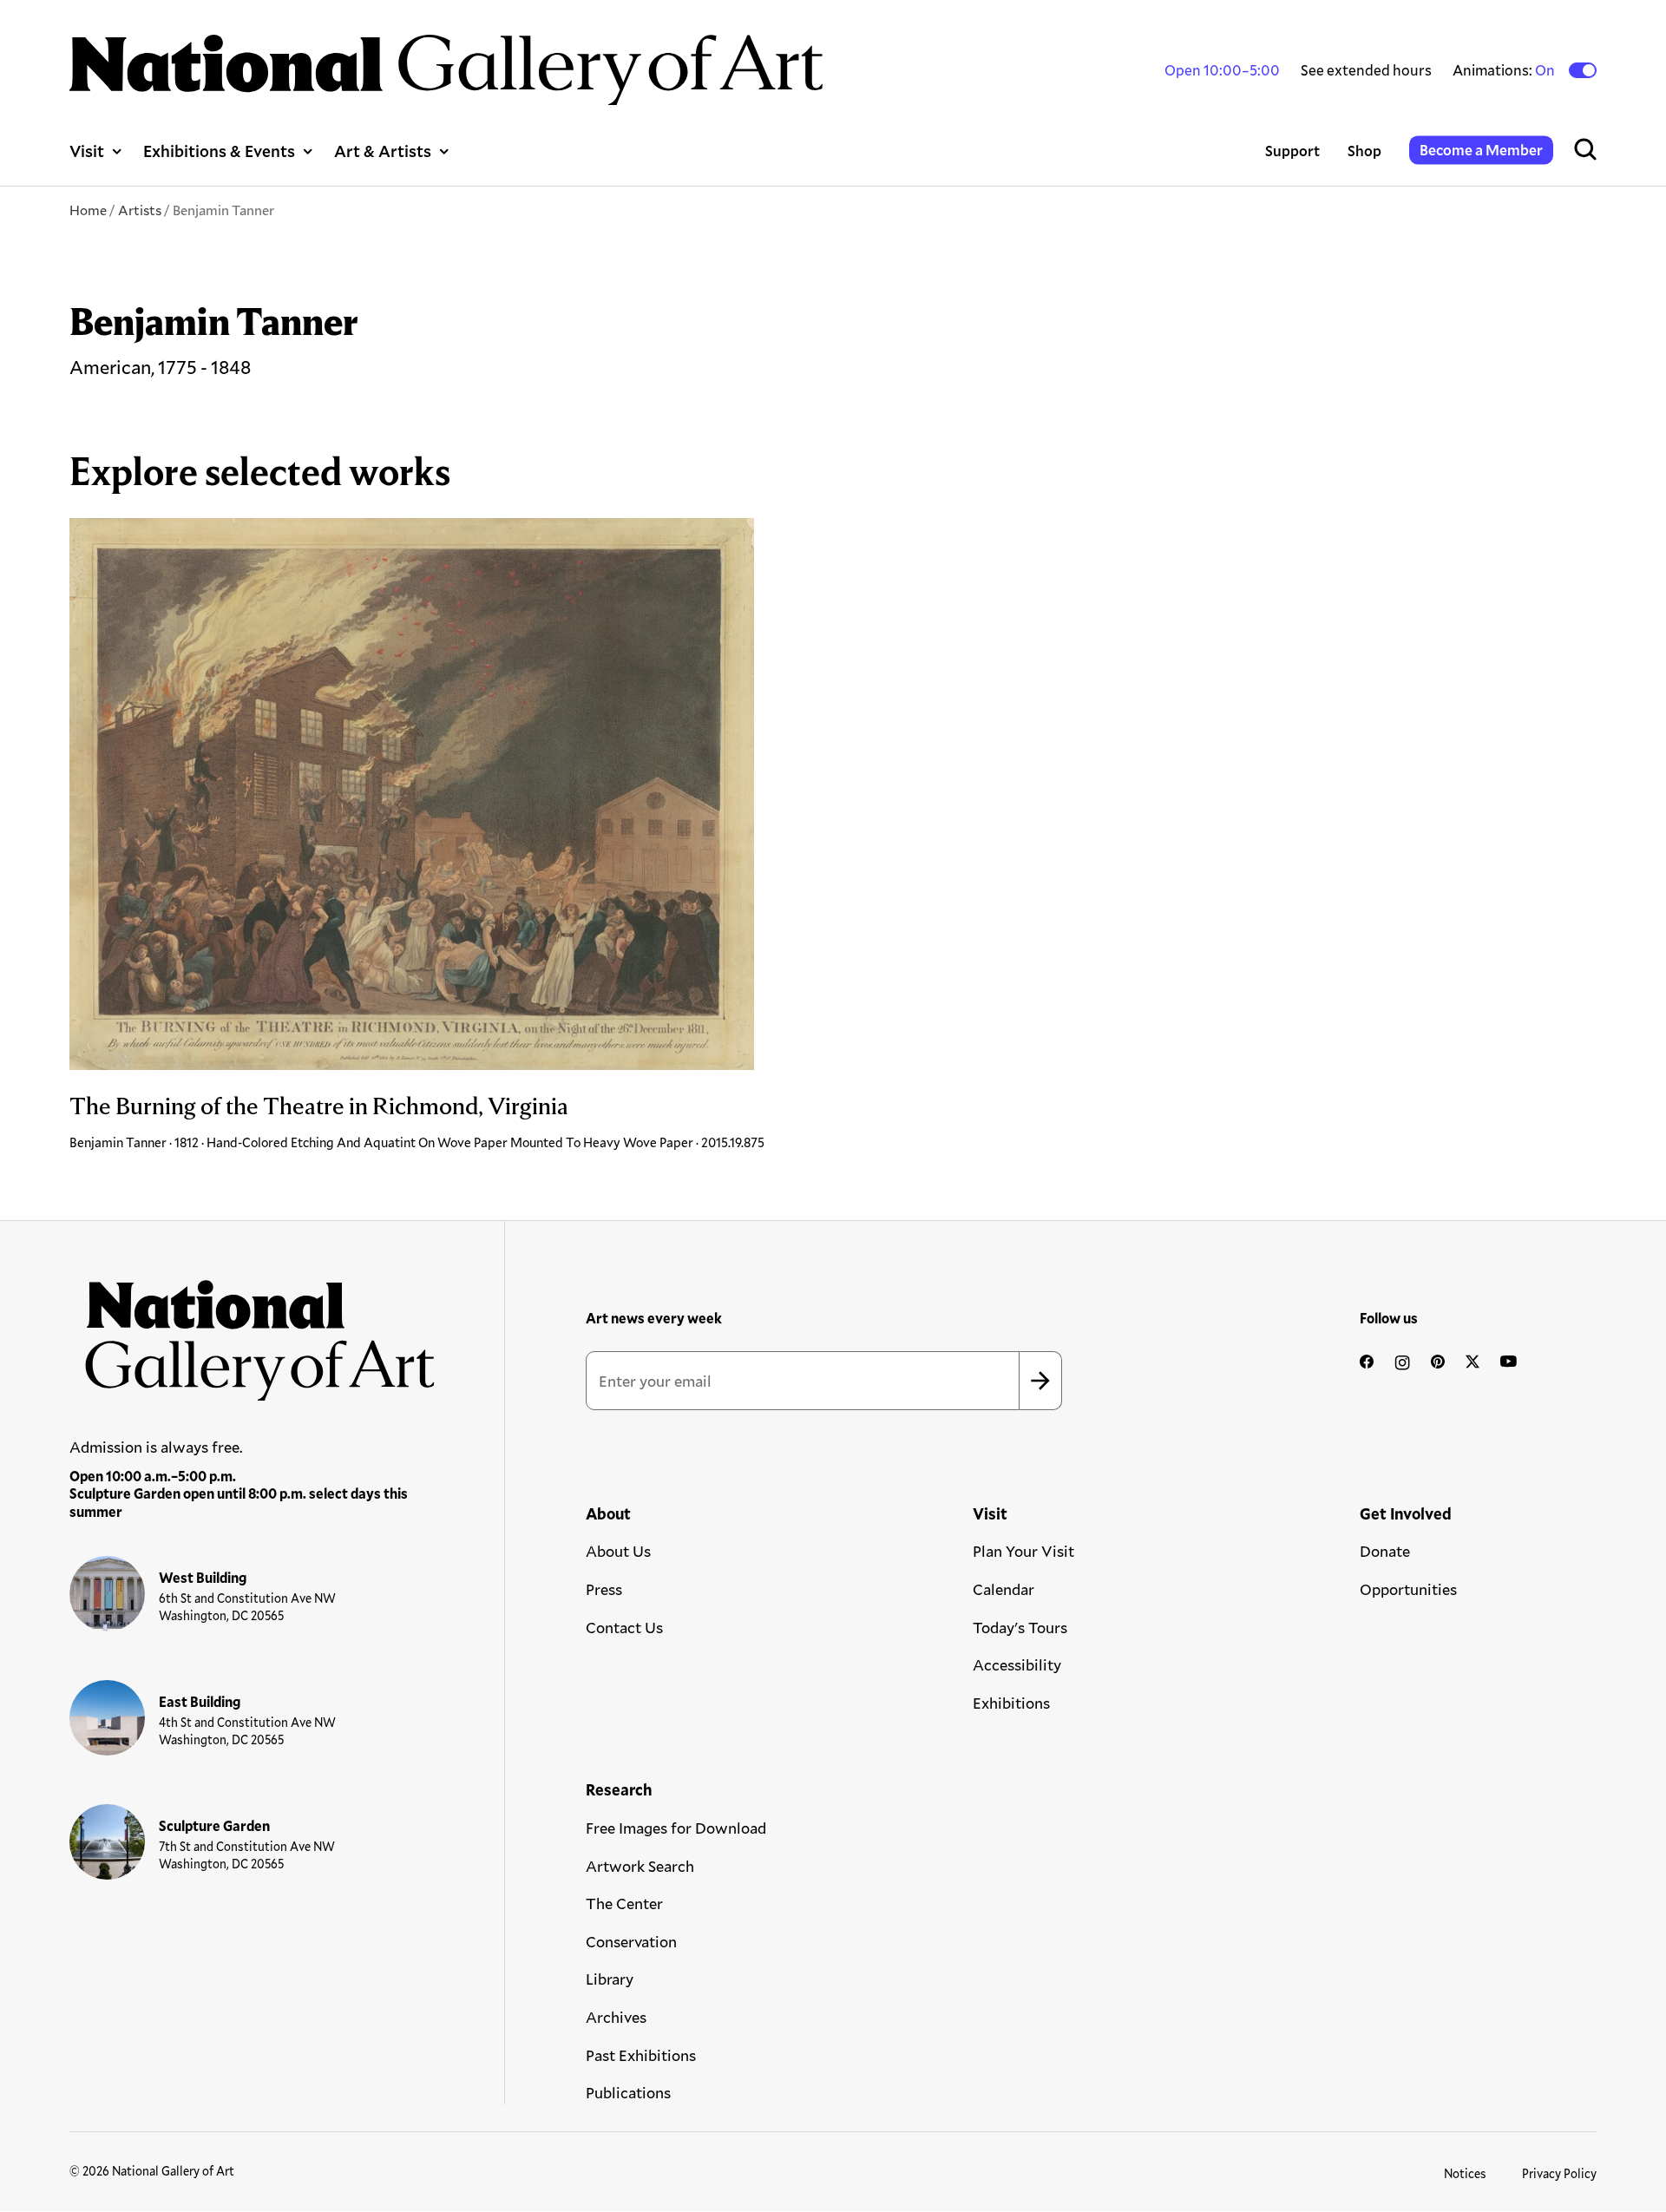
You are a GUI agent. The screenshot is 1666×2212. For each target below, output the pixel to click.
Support (1292, 151)
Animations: (1505, 70)
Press (604, 1589)
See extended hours (1366, 70)
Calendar (1004, 1589)
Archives (616, 2017)
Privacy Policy (1559, 2173)
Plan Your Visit (1023, 1551)
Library (610, 1979)
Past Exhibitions (641, 2055)
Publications (628, 2092)
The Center (624, 1903)
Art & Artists (383, 151)
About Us (618, 1551)
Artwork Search (640, 1866)
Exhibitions (1011, 1703)
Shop (1364, 151)
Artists (140, 210)
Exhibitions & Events (219, 151)
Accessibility (1017, 1664)
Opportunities (1408, 1589)
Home (88, 210)
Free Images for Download (676, 1828)
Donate (1385, 1551)
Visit (87, 151)
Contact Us (624, 1627)
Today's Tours (1020, 1627)
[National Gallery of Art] (253, 1332)
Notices (1465, 2173)
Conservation (631, 1941)
